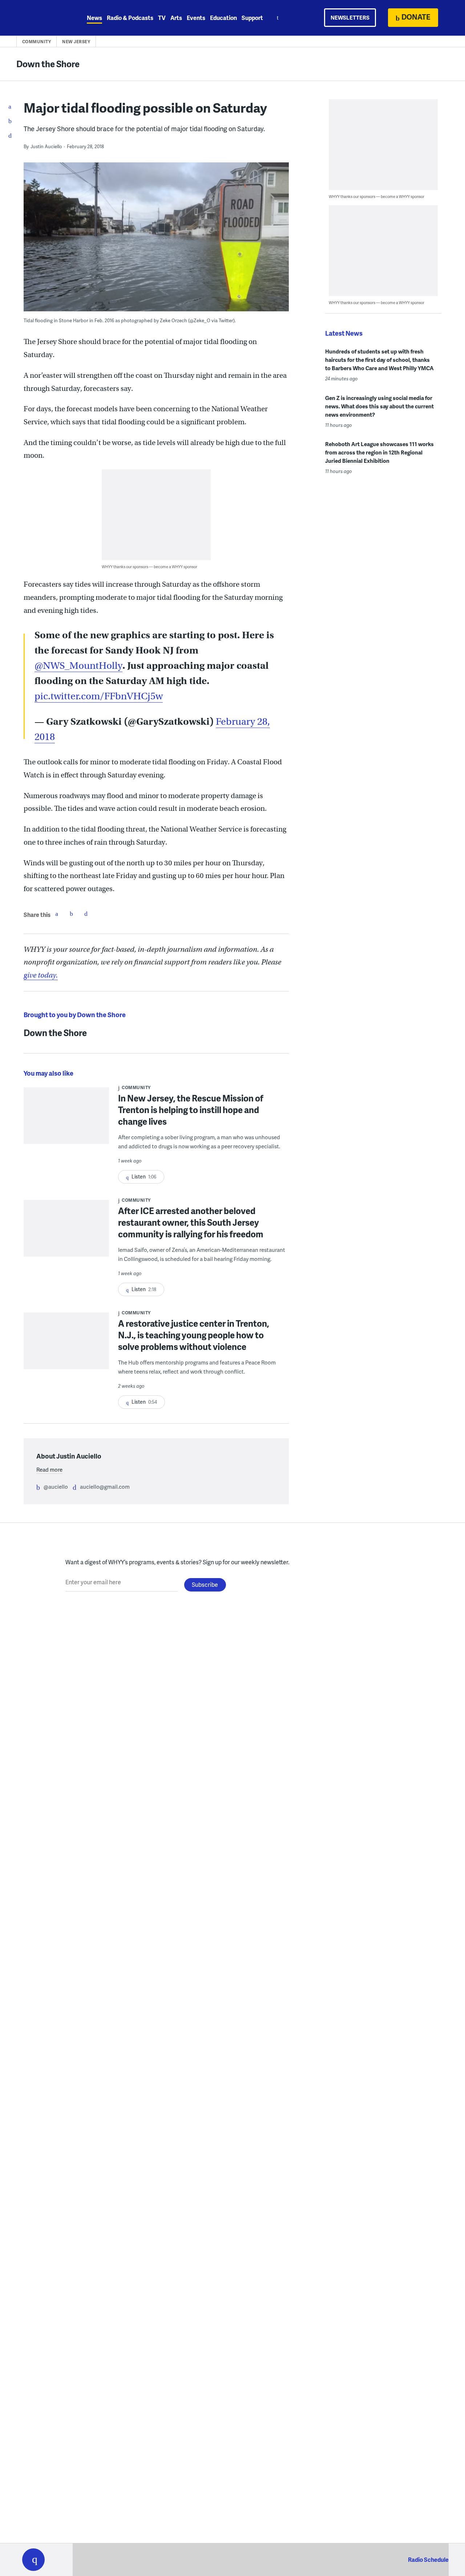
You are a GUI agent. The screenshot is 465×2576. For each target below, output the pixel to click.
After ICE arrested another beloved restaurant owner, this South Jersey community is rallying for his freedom (191, 1222)
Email (86, 914)
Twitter (71, 914)
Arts (176, 18)
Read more (49, 1469)
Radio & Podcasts (130, 18)
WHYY (43, 18)
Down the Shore (48, 64)
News (94, 18)
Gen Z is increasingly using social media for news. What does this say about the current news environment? (379, 406)
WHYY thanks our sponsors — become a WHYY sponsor (149, 567)
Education (223, 18)
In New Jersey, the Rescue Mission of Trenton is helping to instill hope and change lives (191, 1110)
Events (196, 18)
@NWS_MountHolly (78, 666)
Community (37, 42)
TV (162, 18)
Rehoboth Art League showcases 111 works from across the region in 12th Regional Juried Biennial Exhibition (379, 452)
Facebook (57, 914)
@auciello (56, 1487)
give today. (41, 975)
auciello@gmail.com (105, 1487)
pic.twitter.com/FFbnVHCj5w (99, 696)
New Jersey (76, 42)
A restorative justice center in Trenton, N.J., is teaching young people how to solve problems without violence (194, 1335)
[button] (33, 2560)
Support (252, 18)
